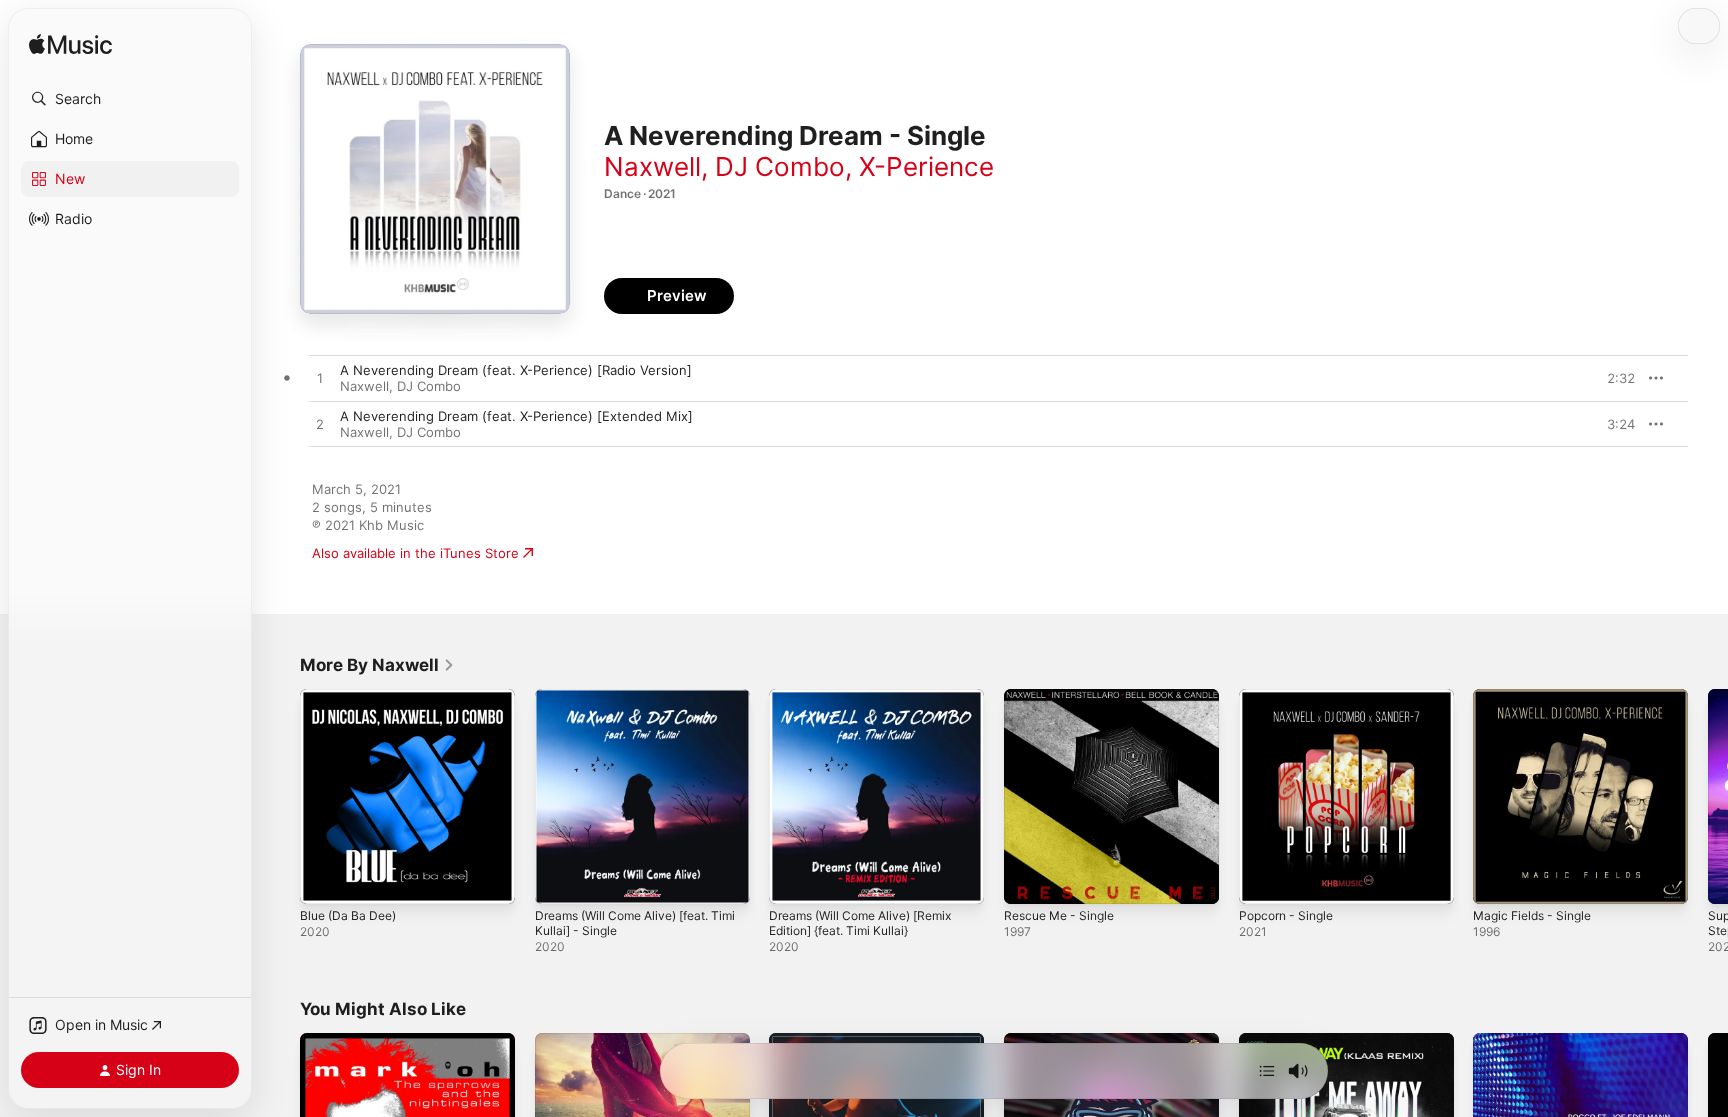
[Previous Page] (280, 796)
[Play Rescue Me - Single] (1029, 879)
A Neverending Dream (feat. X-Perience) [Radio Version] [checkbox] (516, 370)
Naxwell (652, 166)
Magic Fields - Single (1538, 697)
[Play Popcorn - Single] (1264, 879)
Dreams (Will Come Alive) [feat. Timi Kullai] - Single (632, 705)
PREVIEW (1613, 378)
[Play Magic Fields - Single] (1498, 879)
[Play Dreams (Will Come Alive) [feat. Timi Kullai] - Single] (560, 879)
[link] (377, 665)
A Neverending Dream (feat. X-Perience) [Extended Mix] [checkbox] (516, 416)
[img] (70, 45)
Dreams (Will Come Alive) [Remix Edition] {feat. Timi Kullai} (870, 705)
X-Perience (926, 166)
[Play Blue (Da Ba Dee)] (325, 879)
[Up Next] (1267, 1071)
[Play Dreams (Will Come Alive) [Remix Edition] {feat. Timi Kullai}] (794, 879)
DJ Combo (780, 166)
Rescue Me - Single (1065, 697)
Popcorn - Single (1291, 697)
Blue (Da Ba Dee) (352, 697)
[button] (130, 99)
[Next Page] (1708, 796)
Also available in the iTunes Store (415, 553)
